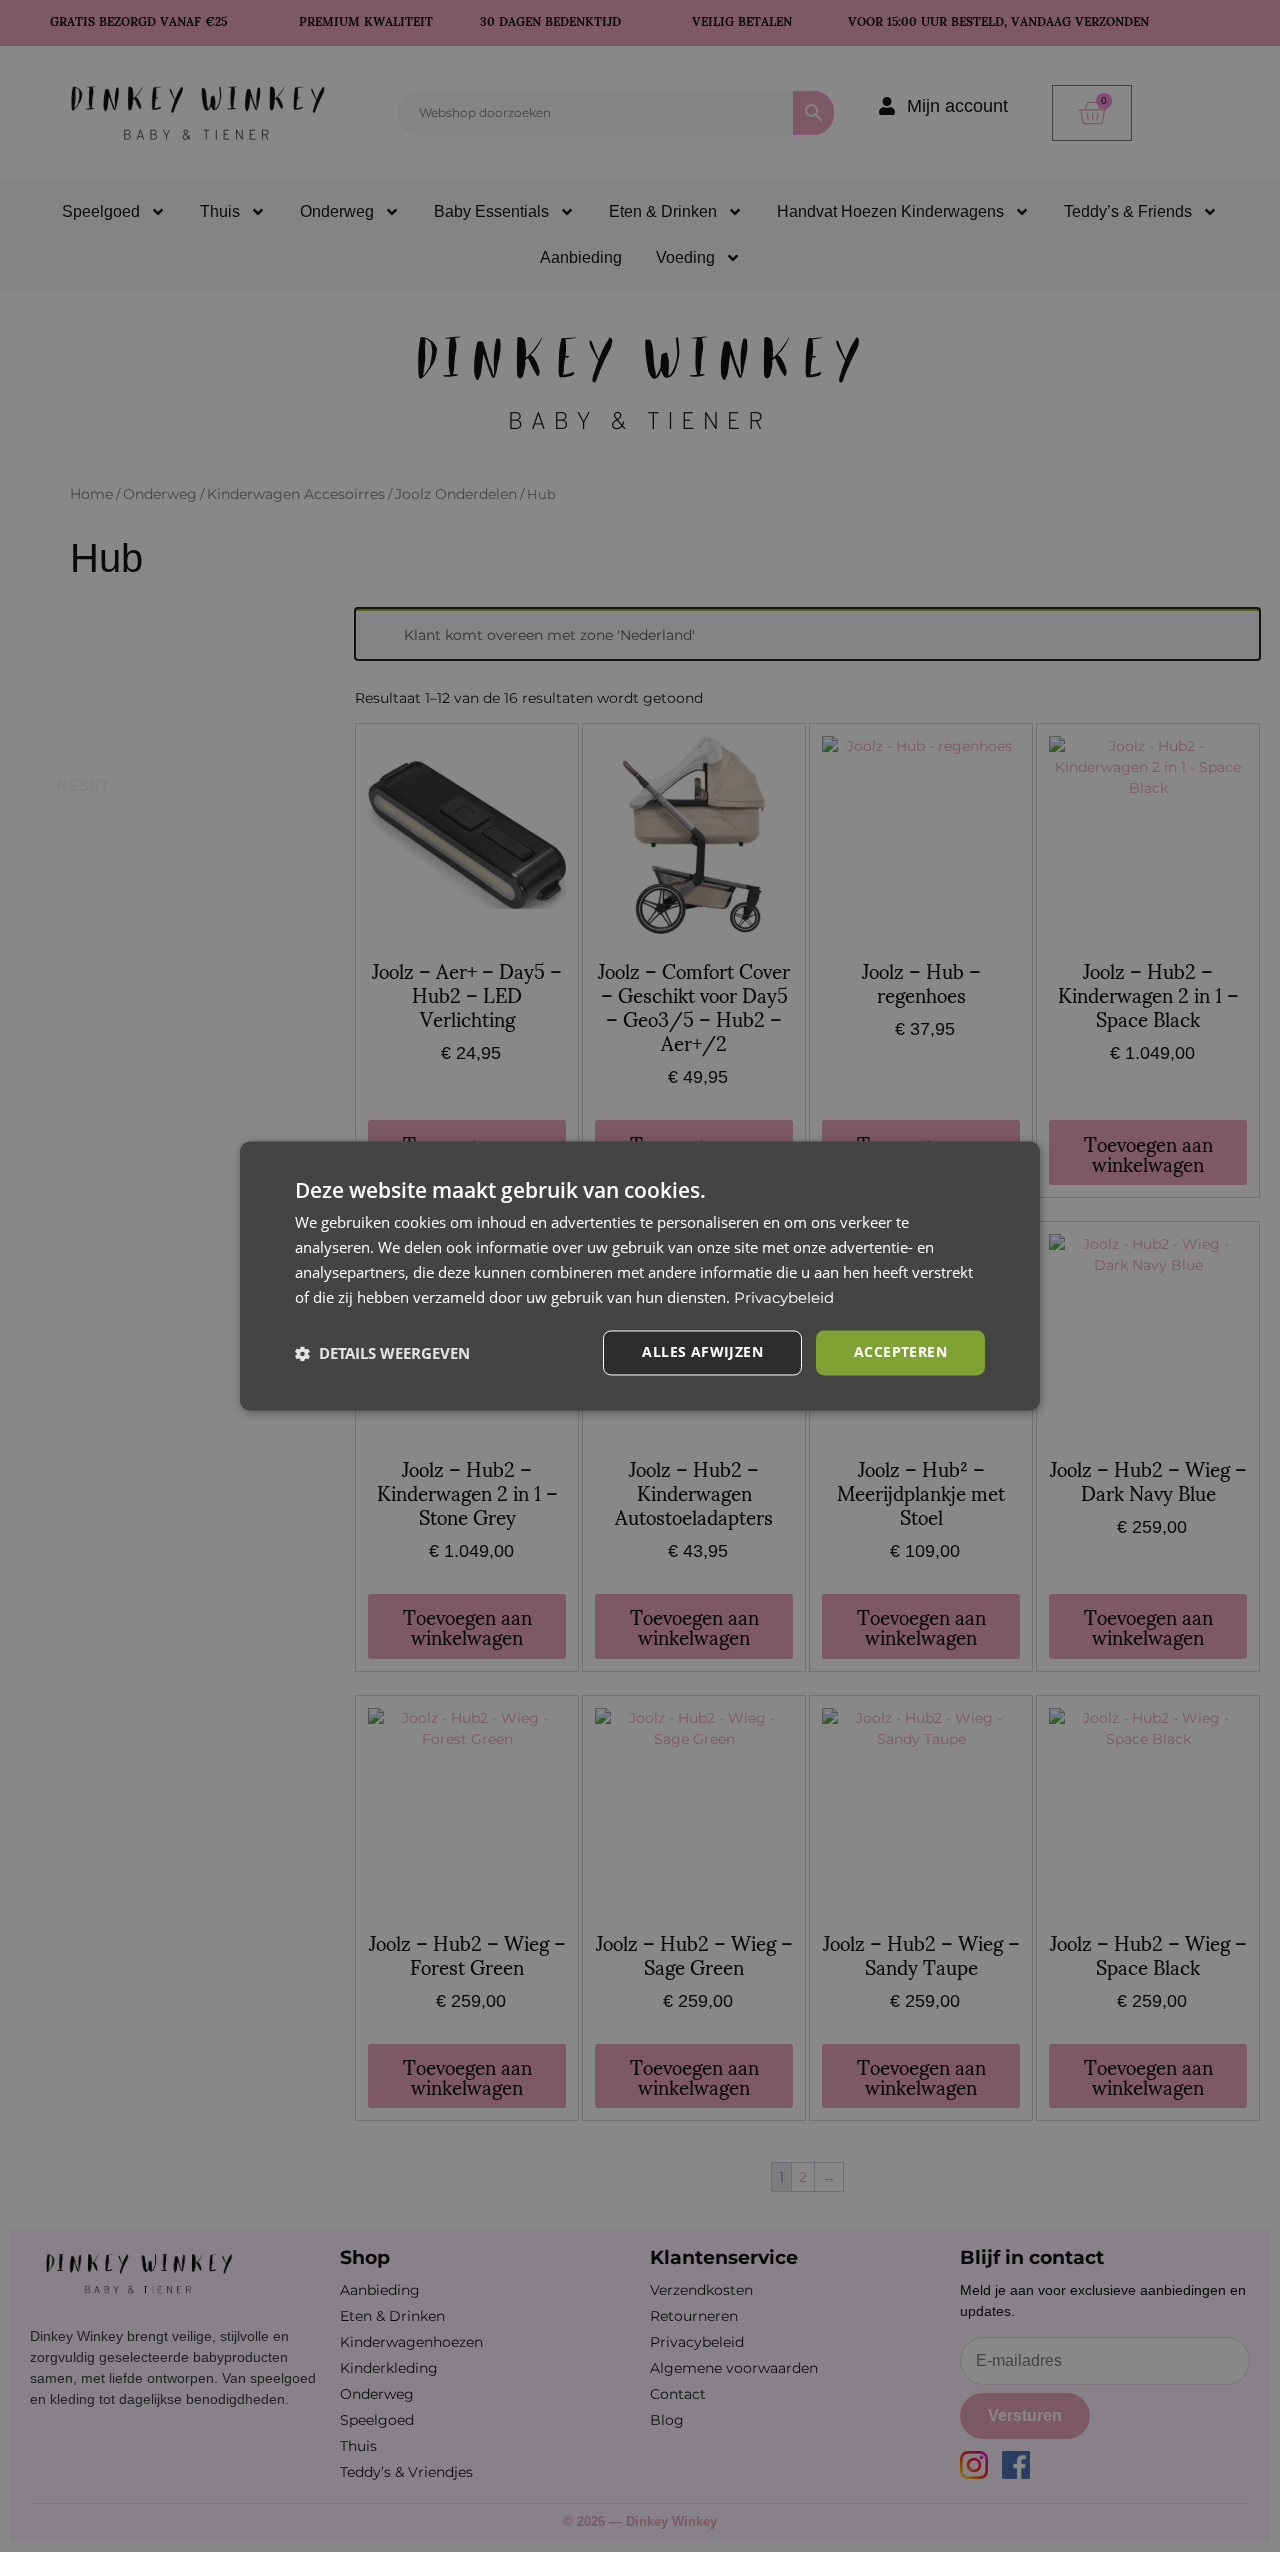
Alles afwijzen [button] (702, 1352)
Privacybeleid (784, 1297)
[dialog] (640, 1275)
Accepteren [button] (900, 1352)
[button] (382, 1353)
